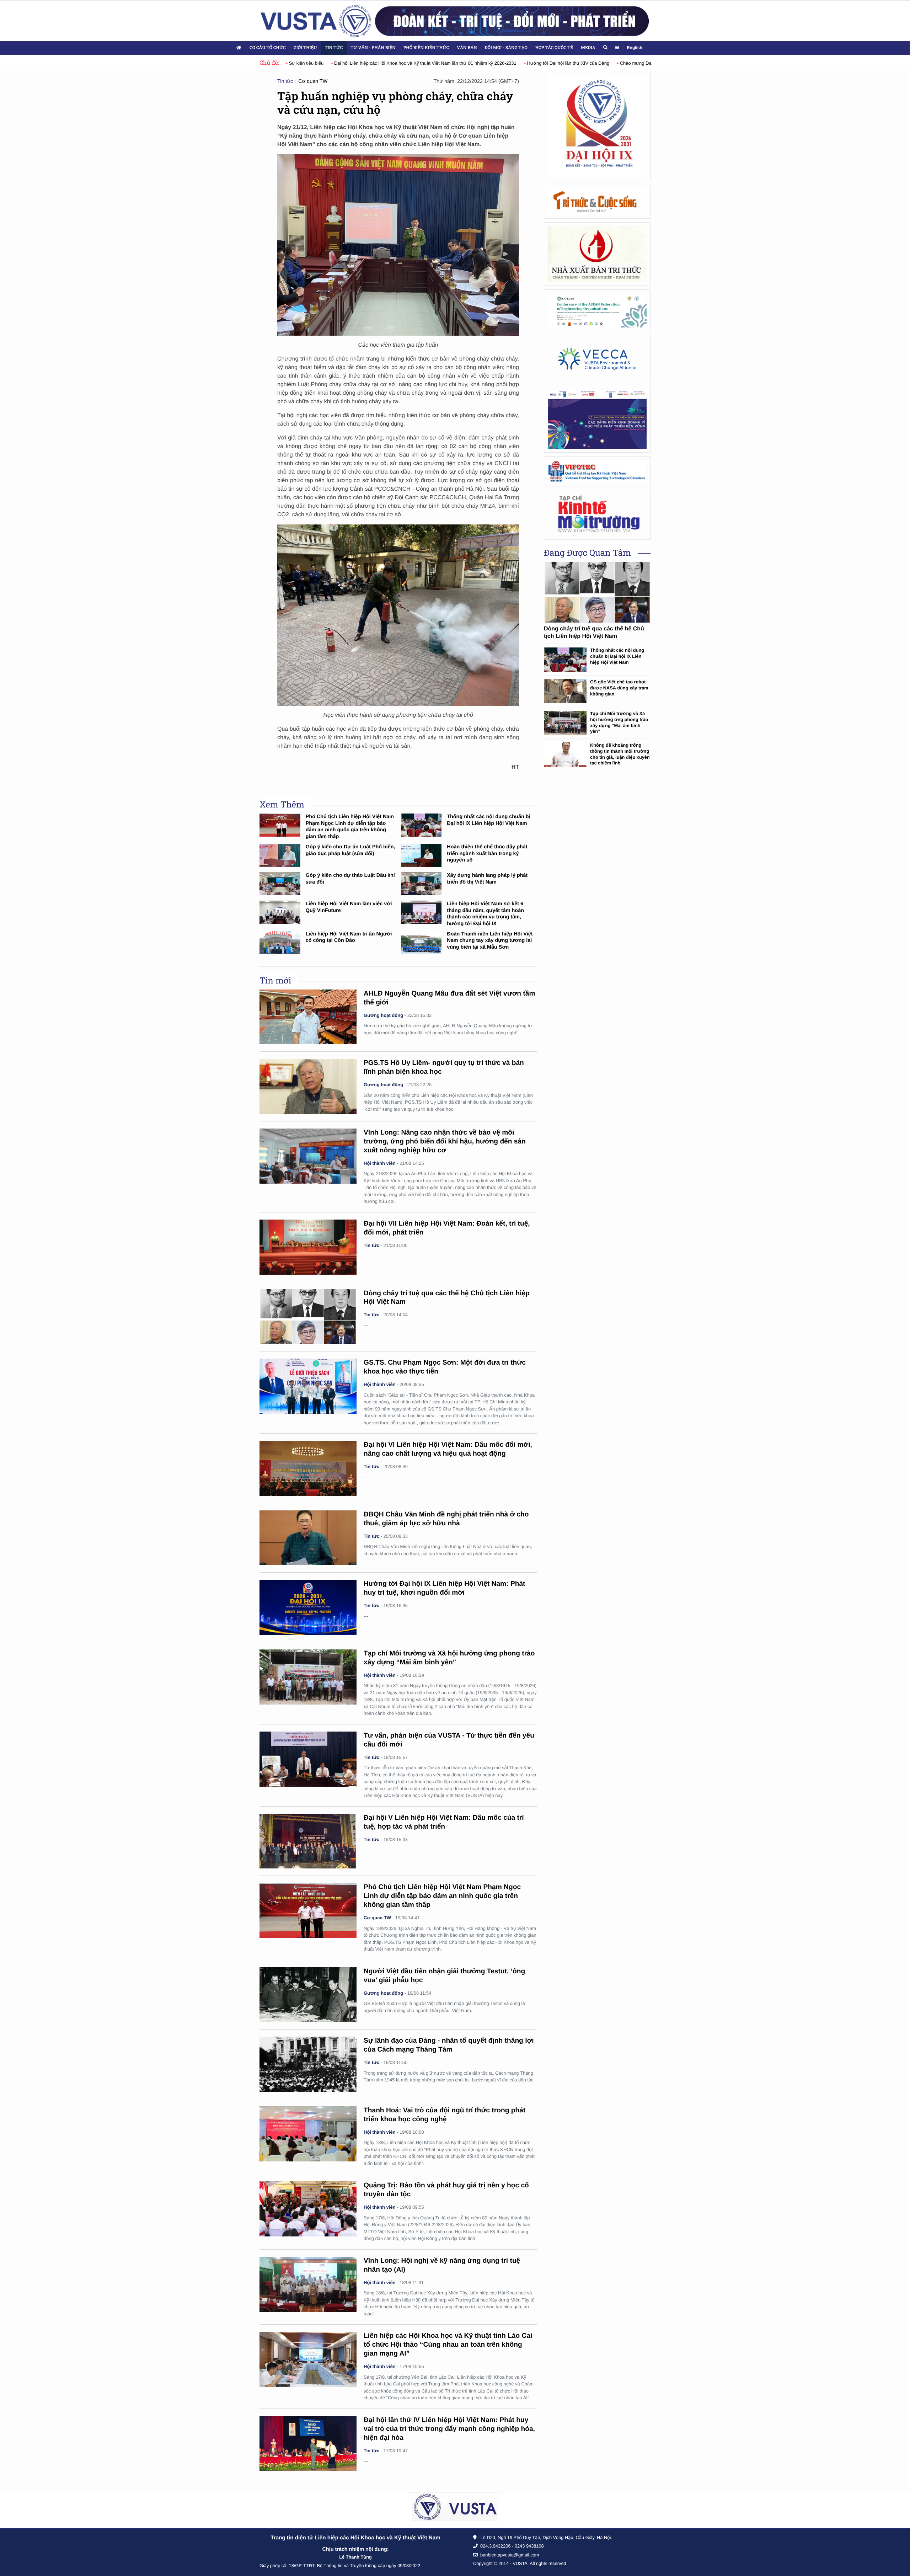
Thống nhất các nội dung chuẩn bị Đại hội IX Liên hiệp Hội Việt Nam (617, 656)
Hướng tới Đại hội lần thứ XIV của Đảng (524, 63)
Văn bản (467, 48)
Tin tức (334, 48)
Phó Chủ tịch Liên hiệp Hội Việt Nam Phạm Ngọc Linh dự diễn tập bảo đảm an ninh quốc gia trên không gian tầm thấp (442, 1896)
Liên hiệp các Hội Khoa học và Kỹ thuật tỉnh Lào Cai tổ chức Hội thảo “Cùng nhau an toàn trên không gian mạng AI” (448, 2345)
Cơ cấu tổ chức (268, 48)
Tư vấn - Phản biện (373, 48)
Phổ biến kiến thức (426, 48)
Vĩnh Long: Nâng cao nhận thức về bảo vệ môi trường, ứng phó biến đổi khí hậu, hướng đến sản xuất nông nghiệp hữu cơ (445, 1142)
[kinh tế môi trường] (597, 515)
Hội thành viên (380, 1163)
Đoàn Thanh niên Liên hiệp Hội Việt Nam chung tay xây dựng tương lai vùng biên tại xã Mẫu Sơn (490, 941)
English (635, 48)
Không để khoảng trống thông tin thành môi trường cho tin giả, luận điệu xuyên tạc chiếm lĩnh (620, 754)
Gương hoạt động (383, 1015)
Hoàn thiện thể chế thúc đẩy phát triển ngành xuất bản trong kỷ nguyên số (487, 854)
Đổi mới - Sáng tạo (506, 48)
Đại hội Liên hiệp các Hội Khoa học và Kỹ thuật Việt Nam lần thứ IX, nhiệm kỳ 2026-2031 (381, 63)
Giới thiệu (305, 48)
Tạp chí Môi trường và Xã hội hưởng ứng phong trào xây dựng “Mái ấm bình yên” (619, 722)
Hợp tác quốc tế (554, 48)
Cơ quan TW (313, 81)
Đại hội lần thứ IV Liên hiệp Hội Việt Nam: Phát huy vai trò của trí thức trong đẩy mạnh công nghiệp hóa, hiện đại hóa (449, 2429)
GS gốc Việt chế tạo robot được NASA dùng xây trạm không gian (619, 688)
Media (588, 48)
